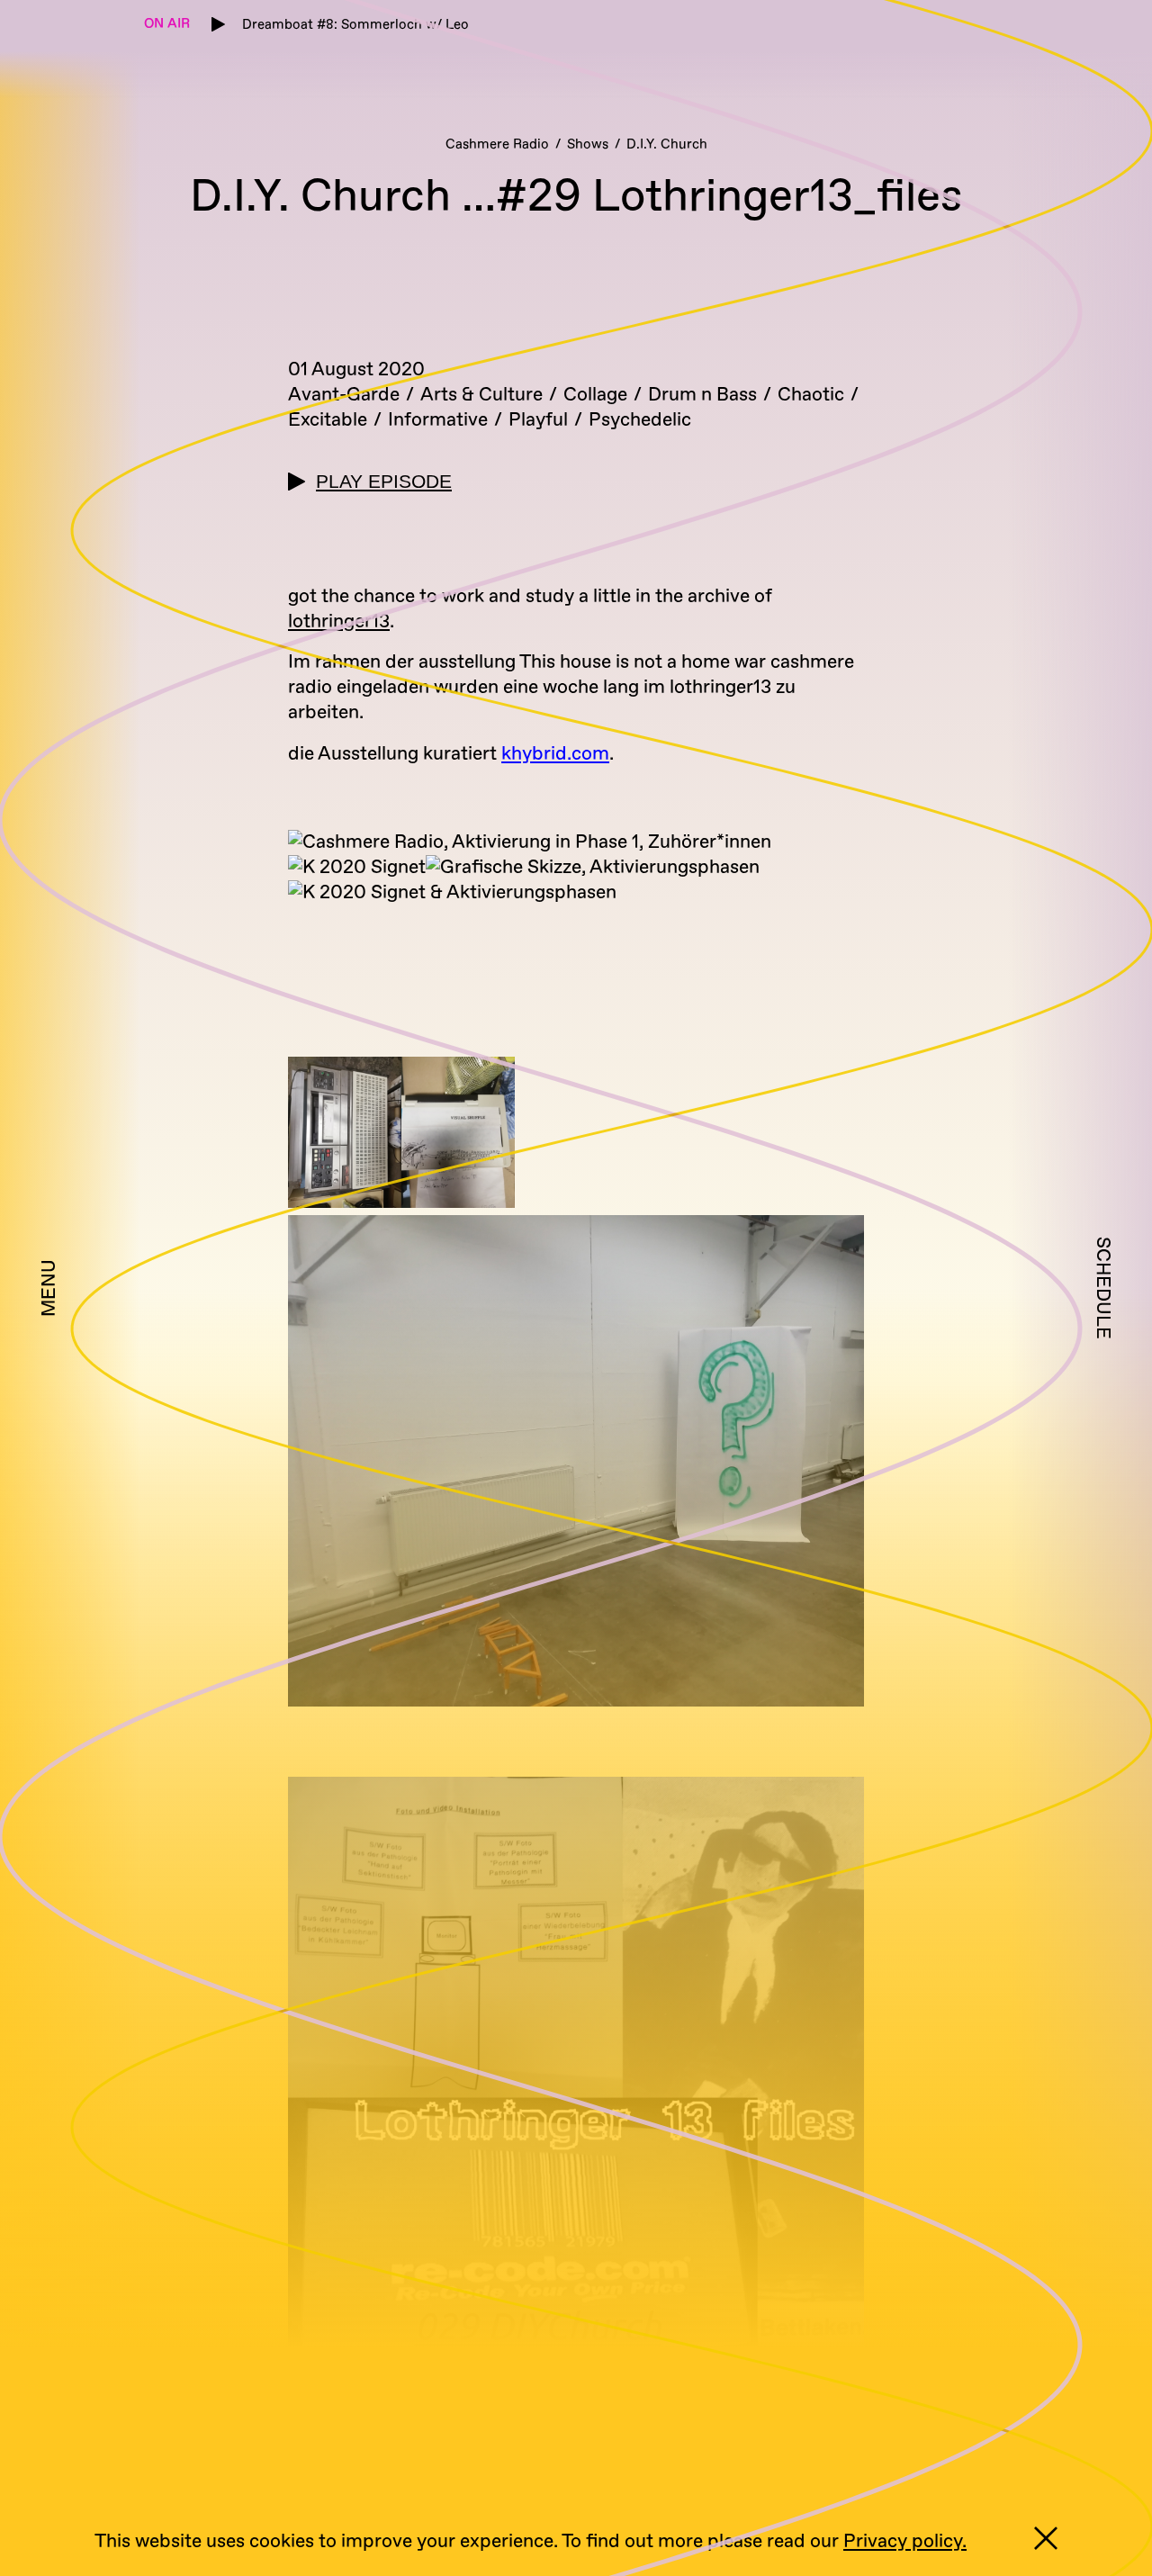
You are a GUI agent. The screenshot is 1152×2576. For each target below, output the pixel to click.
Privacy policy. (905, 2541)
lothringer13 (339, 621)
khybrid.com (555, 754)
